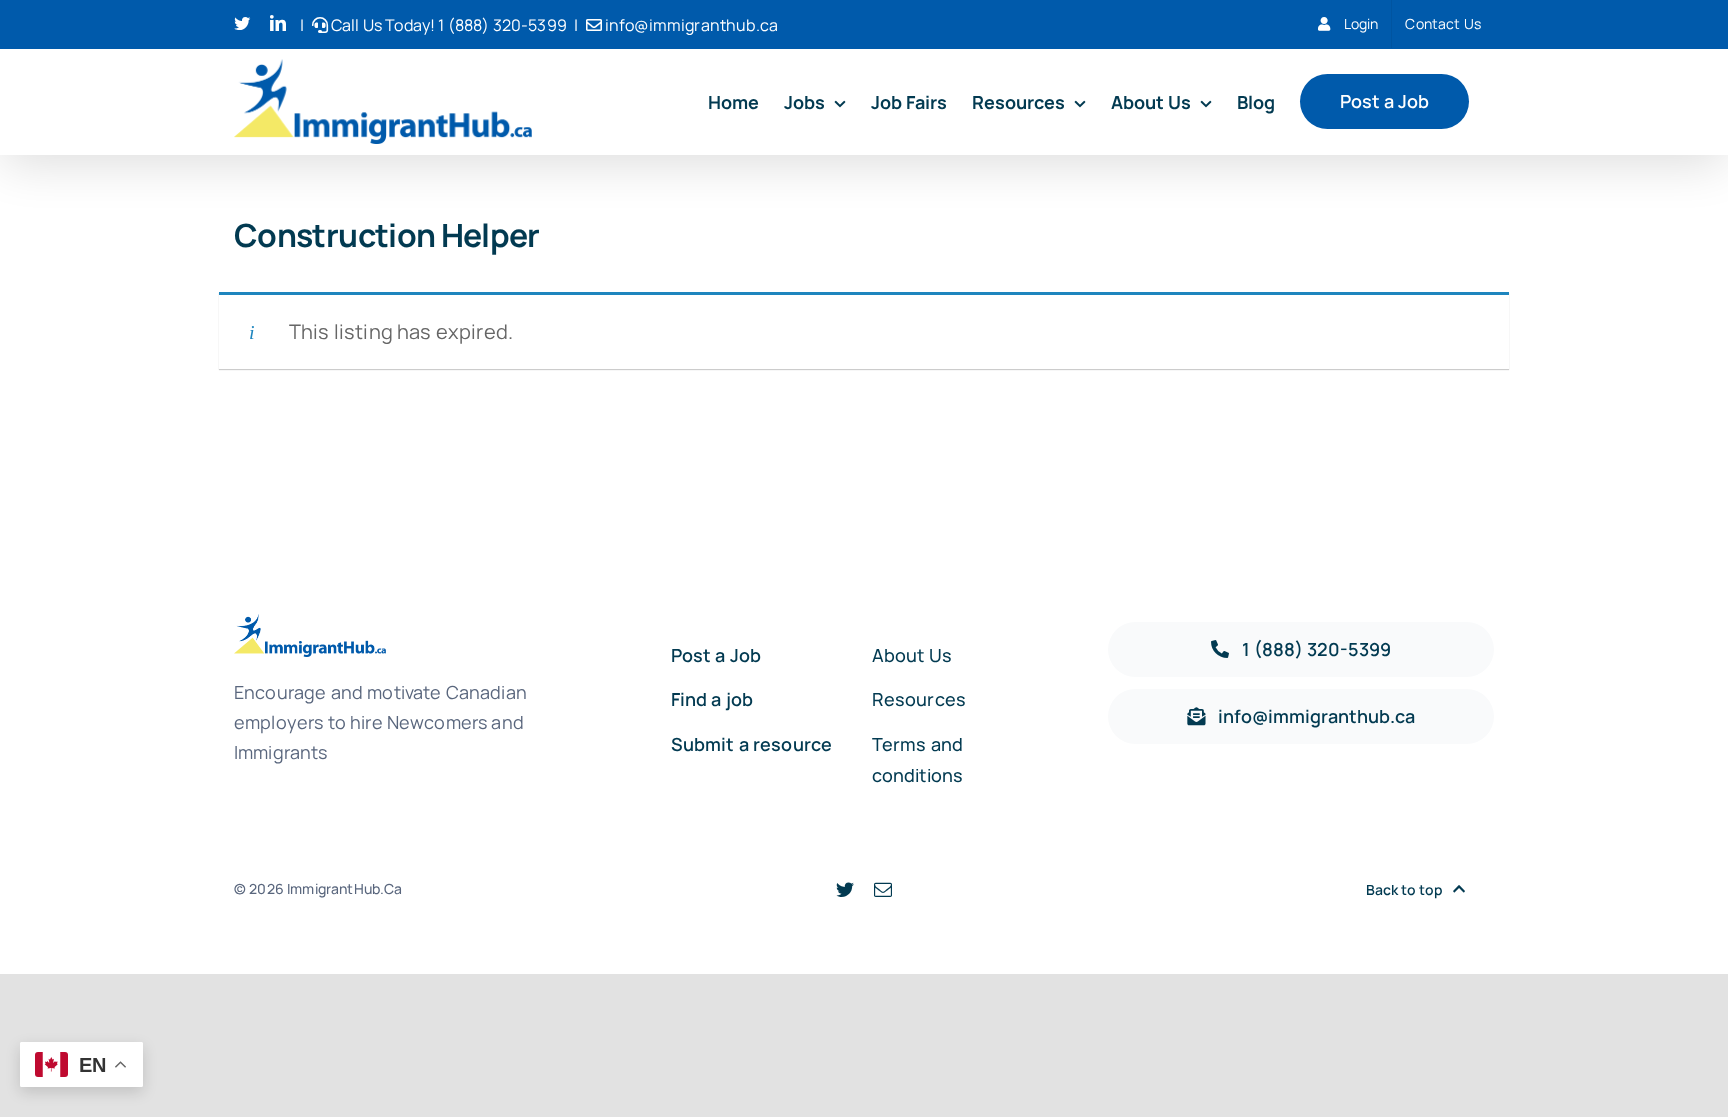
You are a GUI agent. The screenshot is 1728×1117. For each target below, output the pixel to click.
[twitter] (845, 889)
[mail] (883, 889)
